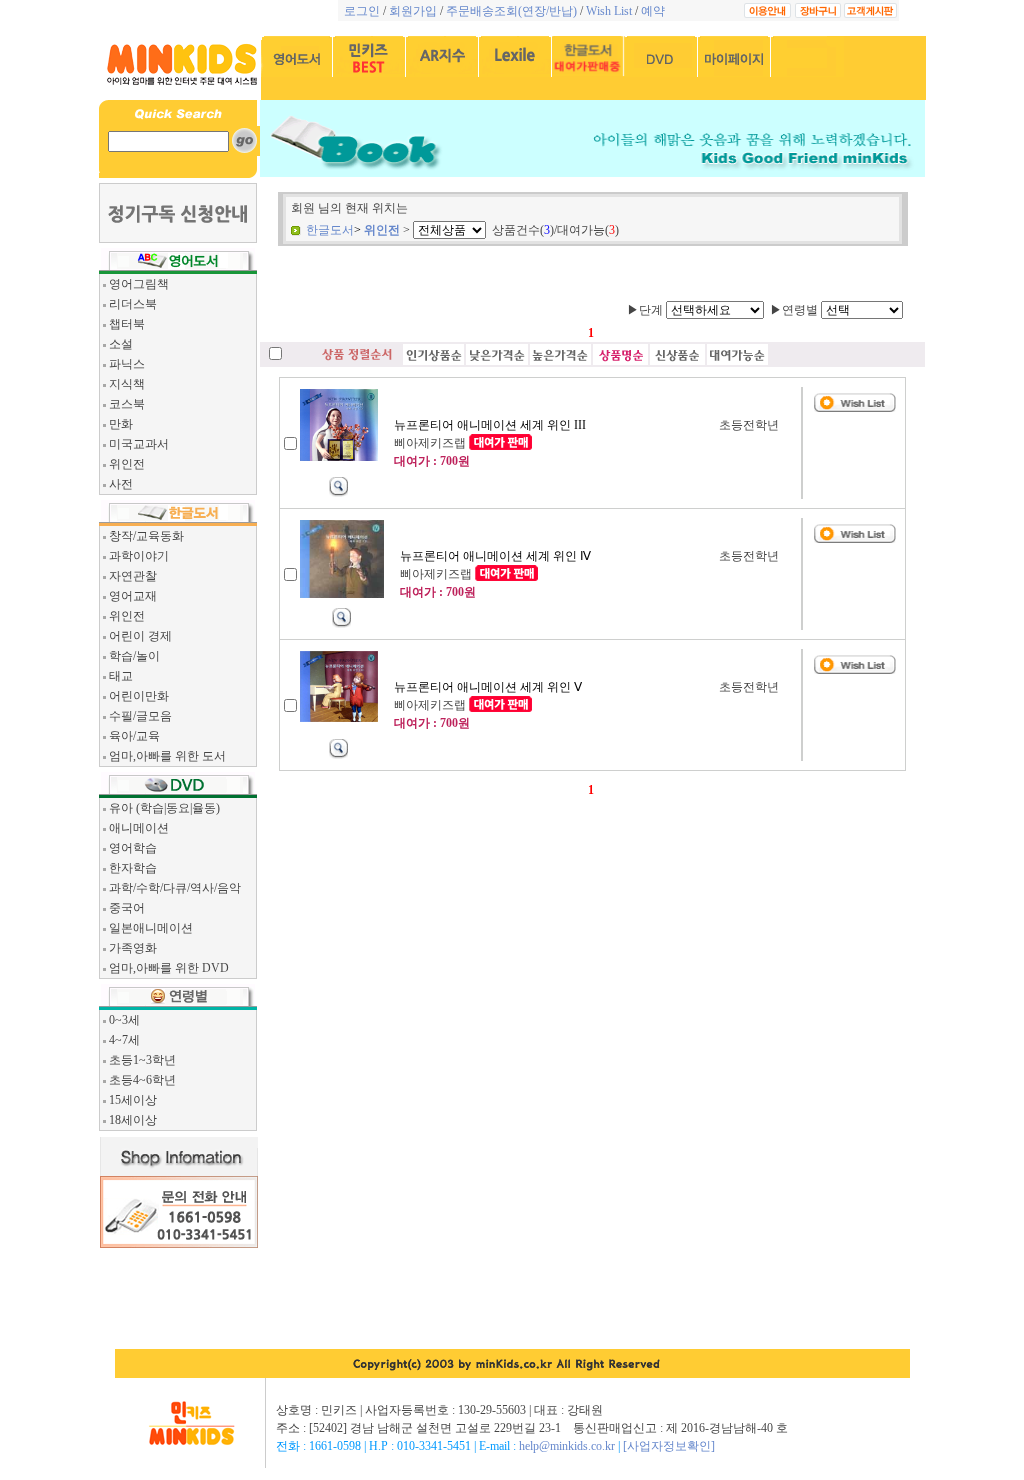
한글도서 (330, 230)
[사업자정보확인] (669, 1446)
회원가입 (413, 11)
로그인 (362, 11)
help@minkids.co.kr (567, 1446)
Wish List (609, 11)
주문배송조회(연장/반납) (511, 11)
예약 (653, 11)
